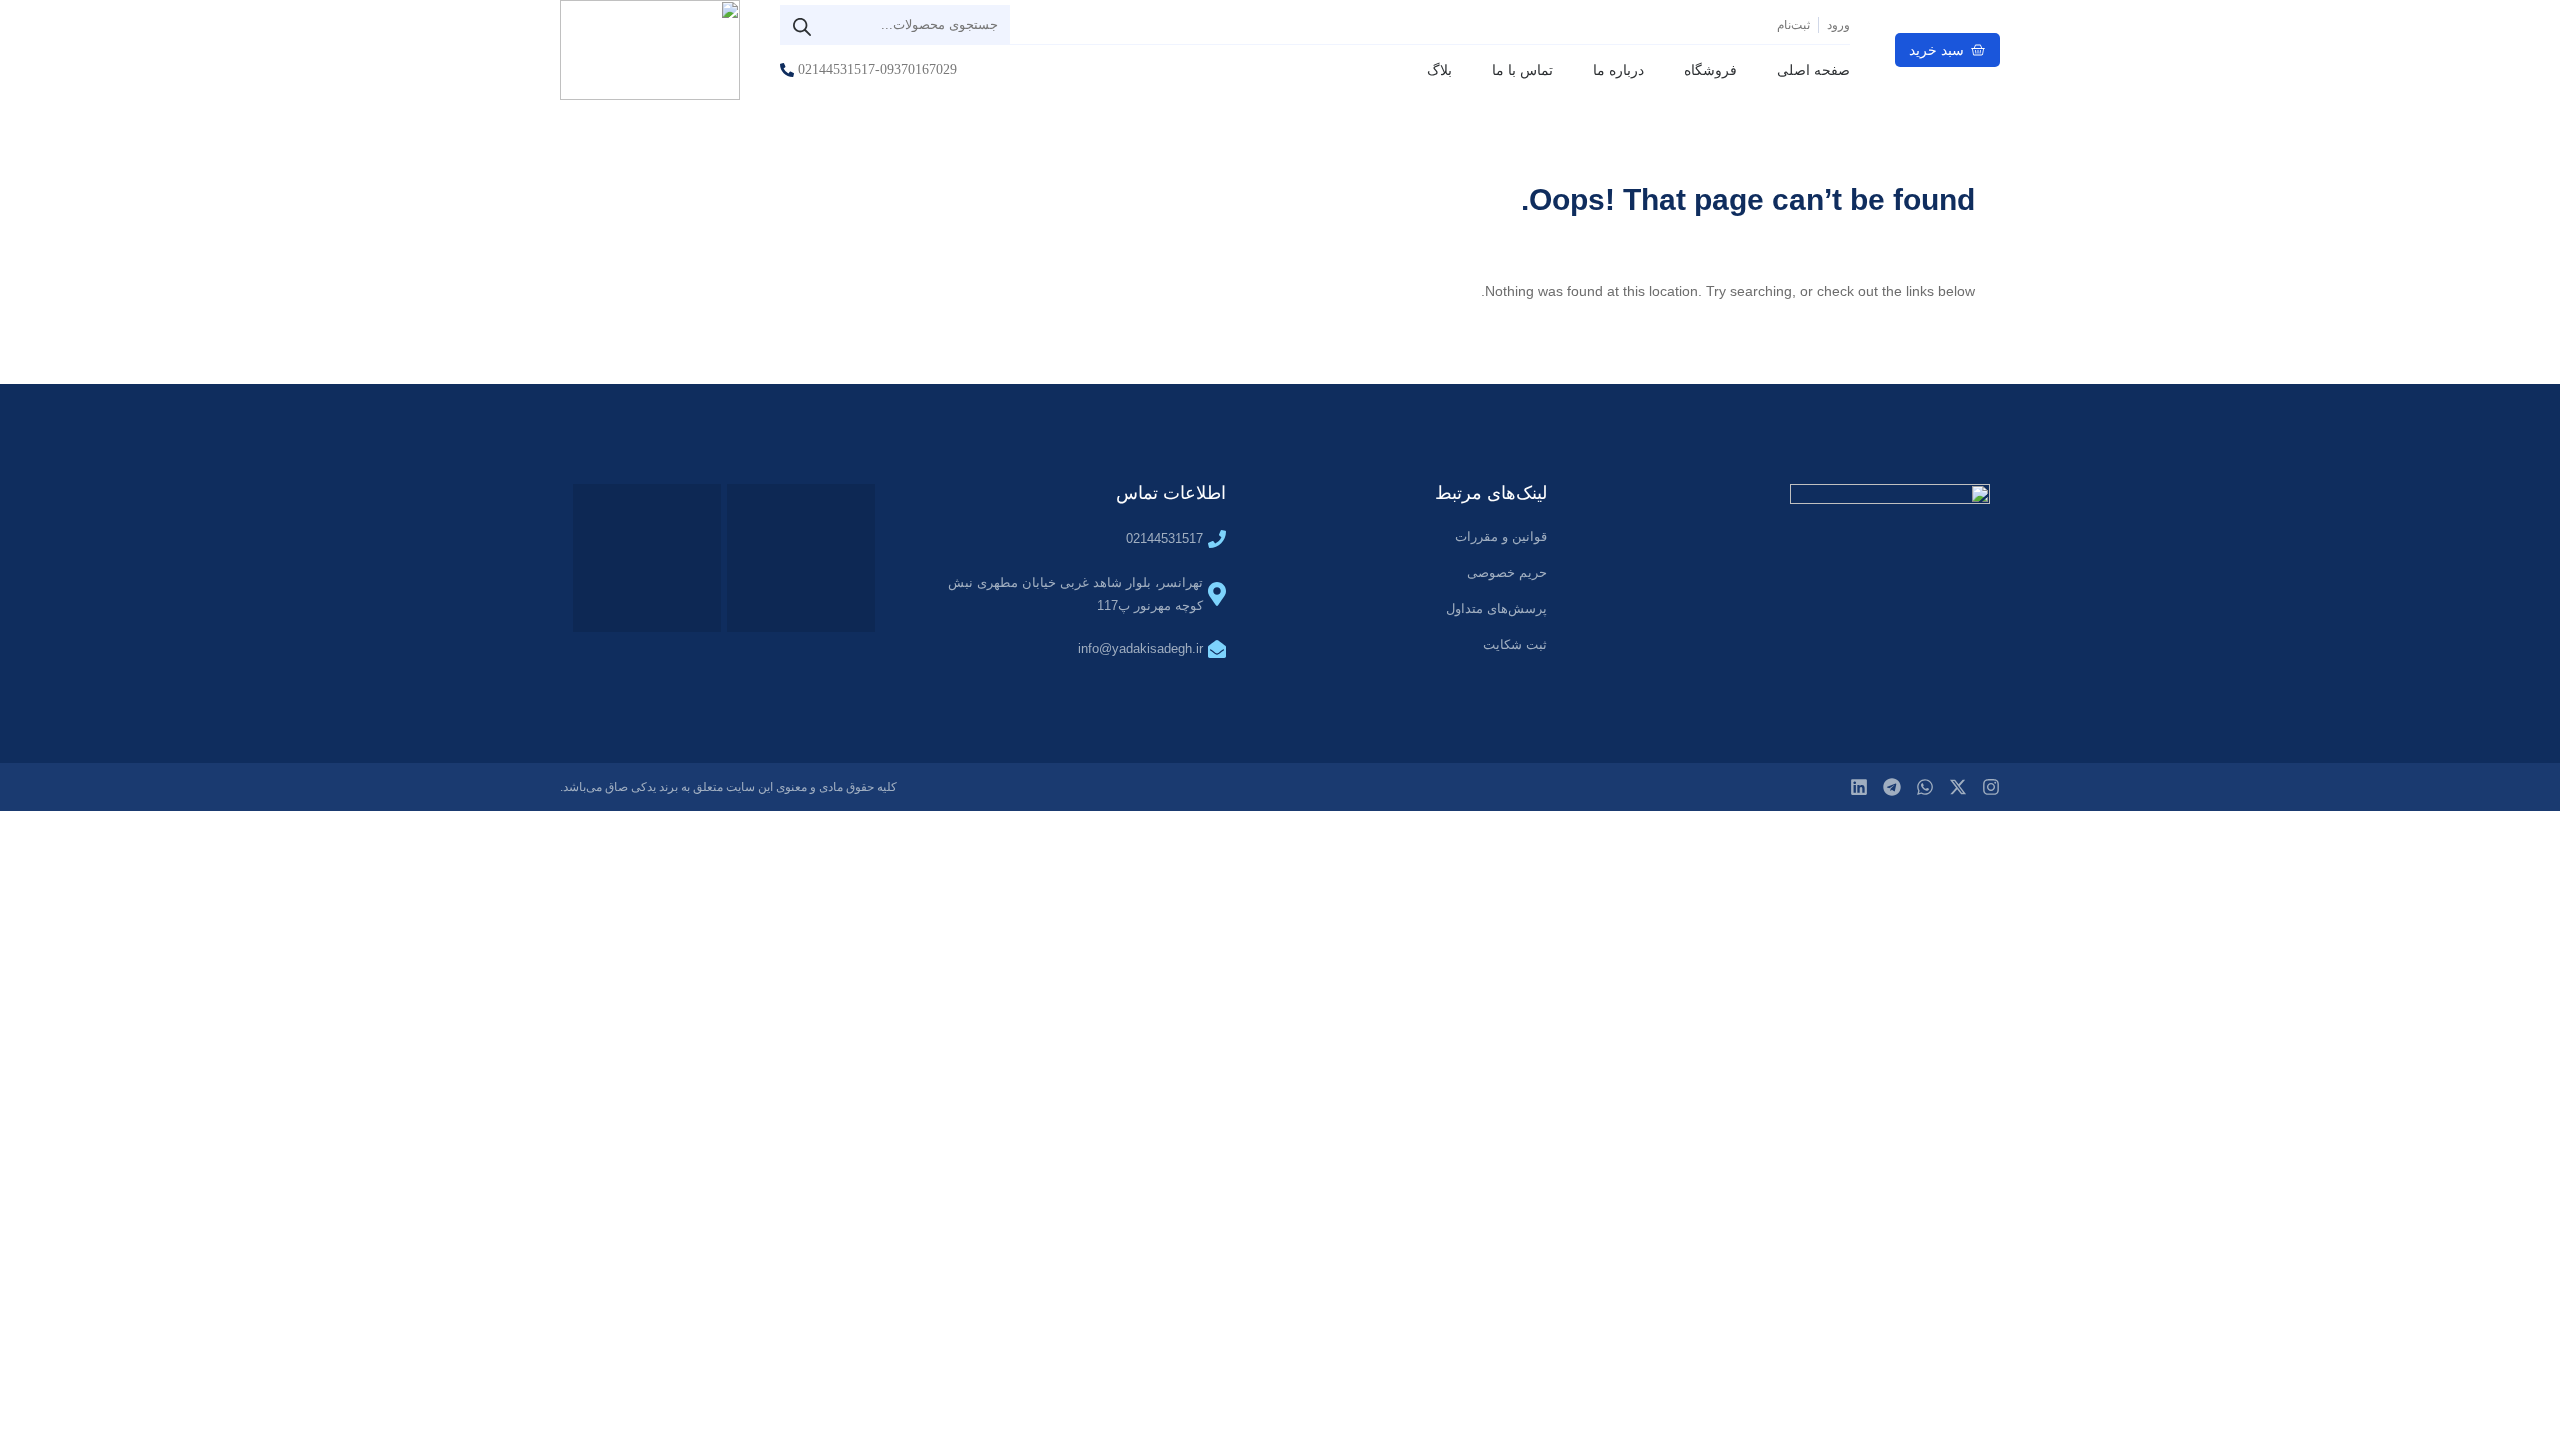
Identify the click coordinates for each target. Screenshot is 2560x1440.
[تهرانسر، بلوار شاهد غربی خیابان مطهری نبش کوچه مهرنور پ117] (1217, 594)
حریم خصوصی (1507, 572)
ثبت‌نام (1793, 25)
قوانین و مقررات (1501, 536)
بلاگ (1439, 70)
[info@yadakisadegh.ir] (1217, 649)
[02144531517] (1217, 539)
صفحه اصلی (1813, 70)
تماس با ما (1522, 70)
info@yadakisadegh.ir (1140, 648)
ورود (1838, 25)
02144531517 (1164, 538)
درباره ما (1618, 70)
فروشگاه (1710, 70)
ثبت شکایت (1515, 644)
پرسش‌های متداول (1496, 608)
